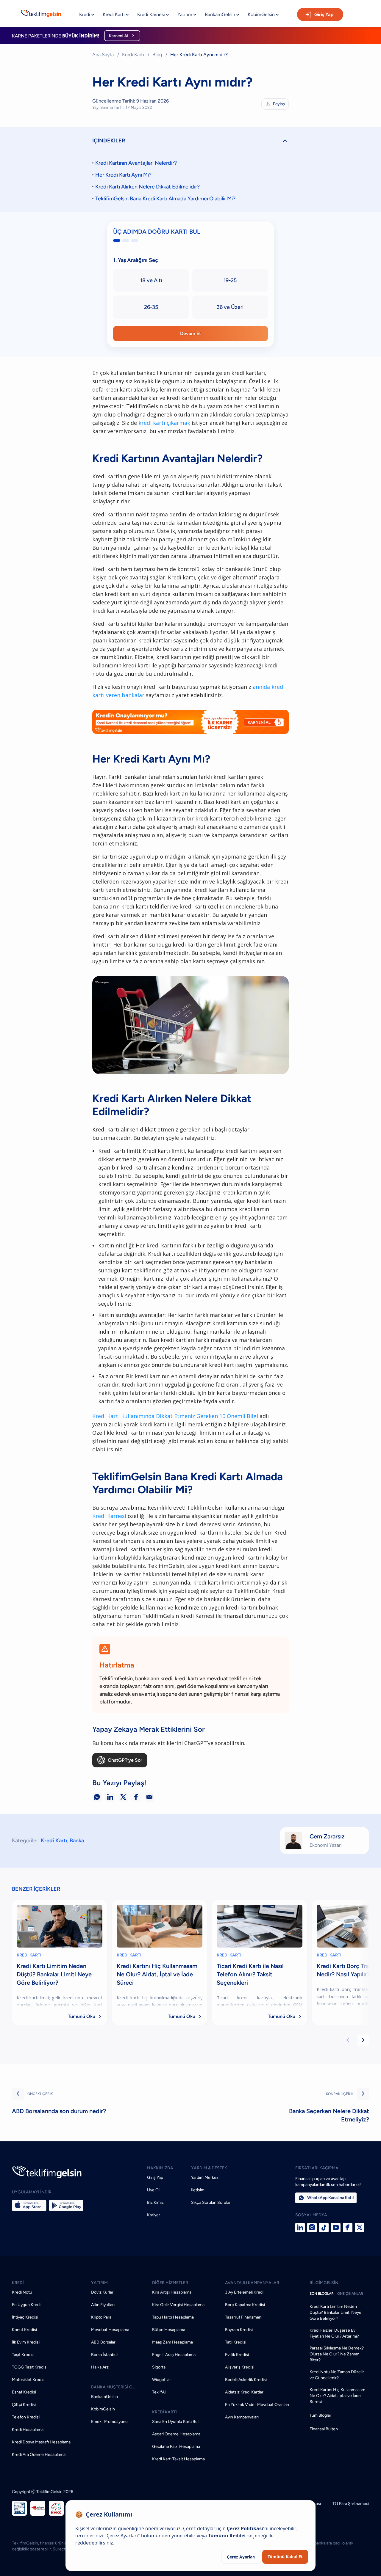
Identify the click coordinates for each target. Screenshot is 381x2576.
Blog (157, 55)
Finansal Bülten (324, 2429)
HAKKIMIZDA (160, 2168)
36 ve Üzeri (230, 307)
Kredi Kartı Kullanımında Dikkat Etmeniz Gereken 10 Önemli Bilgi (175, 1416)
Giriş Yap (324, 14)
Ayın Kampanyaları (242, 2417)
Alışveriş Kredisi (240, 2367)
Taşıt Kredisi (23, 2355)
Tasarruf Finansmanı (244, 2317)
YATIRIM (99, 2283)
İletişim (198, 2190)
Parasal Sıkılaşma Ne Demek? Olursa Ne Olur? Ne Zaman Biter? (337, 2354)
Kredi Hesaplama (28, 2430)
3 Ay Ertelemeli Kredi (244, 2292)
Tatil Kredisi (236, 2342)
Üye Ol (153, 2190)
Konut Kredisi (24, 2330)
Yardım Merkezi (205, 2177)
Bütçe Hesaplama (169, 2330)
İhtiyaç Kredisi (25, 2317)
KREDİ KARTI (29, 1955)
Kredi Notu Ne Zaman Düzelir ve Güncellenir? (337, 2375)
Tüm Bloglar (320, 2415)
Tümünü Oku (85, 2016)
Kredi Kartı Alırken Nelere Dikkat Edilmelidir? (147, 187)
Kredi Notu (22, 2292)
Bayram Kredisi (239, 2330)
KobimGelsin (103, 2409)
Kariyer (154, 2215)
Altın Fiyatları (103, 2305)
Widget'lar (161, 2380)
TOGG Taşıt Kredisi (30, 2367)
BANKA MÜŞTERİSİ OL (113, 2387)
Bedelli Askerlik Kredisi (246, 2380)
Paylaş (275, 104)
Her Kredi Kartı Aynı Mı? (123, 175)
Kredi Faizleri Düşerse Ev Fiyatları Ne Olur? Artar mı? (334, 2333)
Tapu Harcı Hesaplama (173, 2317)
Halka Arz (100, 2367)
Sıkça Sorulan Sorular (211, 2202)
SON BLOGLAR (322, 2294)
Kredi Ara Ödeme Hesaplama (39, 2455)
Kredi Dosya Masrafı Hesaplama (41, 2442)
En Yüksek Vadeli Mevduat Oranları (257, 2405)
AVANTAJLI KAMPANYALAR (252, 2283)
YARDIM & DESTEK (209, 2168)
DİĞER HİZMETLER (170, 2283)
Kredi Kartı (133, 55)
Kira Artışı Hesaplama (172, 2292)
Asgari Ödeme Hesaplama (176, 2434)
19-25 (230, 280)
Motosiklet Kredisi (29, 2380)
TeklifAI (159, 2392)
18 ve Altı (151, 280)
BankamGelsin (104, 2397)
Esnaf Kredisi (24, 2392)
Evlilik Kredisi (237, 2355)
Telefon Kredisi (26, 2417)
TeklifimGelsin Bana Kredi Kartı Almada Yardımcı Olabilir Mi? (165, 199)
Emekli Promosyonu (109, 2422)
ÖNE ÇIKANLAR (350, 2294)
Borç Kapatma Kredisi (245, 2305)
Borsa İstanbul (104, 2355)
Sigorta (159, 2367)
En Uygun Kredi (26, 2305)
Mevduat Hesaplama (110, 2330)
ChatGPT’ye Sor (125, 1760)
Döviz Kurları (103, 2292)
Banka (77, 1841)
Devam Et (190, 333)
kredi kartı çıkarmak (164, 423)
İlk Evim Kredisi (26, 2342)
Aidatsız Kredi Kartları (245, 2392)
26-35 (151, 307)
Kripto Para (101, 2317)
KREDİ (18, 2283)
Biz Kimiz (155, 2202)
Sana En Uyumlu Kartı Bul (175, 2422)
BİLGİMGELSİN (324, 2283)
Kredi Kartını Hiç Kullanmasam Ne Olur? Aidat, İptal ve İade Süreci (337, 2396)
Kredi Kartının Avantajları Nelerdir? (136, 163)
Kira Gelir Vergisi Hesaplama (178, 2305)
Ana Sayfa (103, 55)
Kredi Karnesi (109, 1516)
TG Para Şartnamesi (351, 2504)
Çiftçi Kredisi (24, 2405)
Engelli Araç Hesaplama (174, 2355)
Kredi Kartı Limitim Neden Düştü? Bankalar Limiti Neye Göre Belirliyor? (335, 2312)
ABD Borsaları (104, 2342)
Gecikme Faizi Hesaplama (176, 2447)
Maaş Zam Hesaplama (172, 2342)
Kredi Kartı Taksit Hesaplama (178, 2459)
